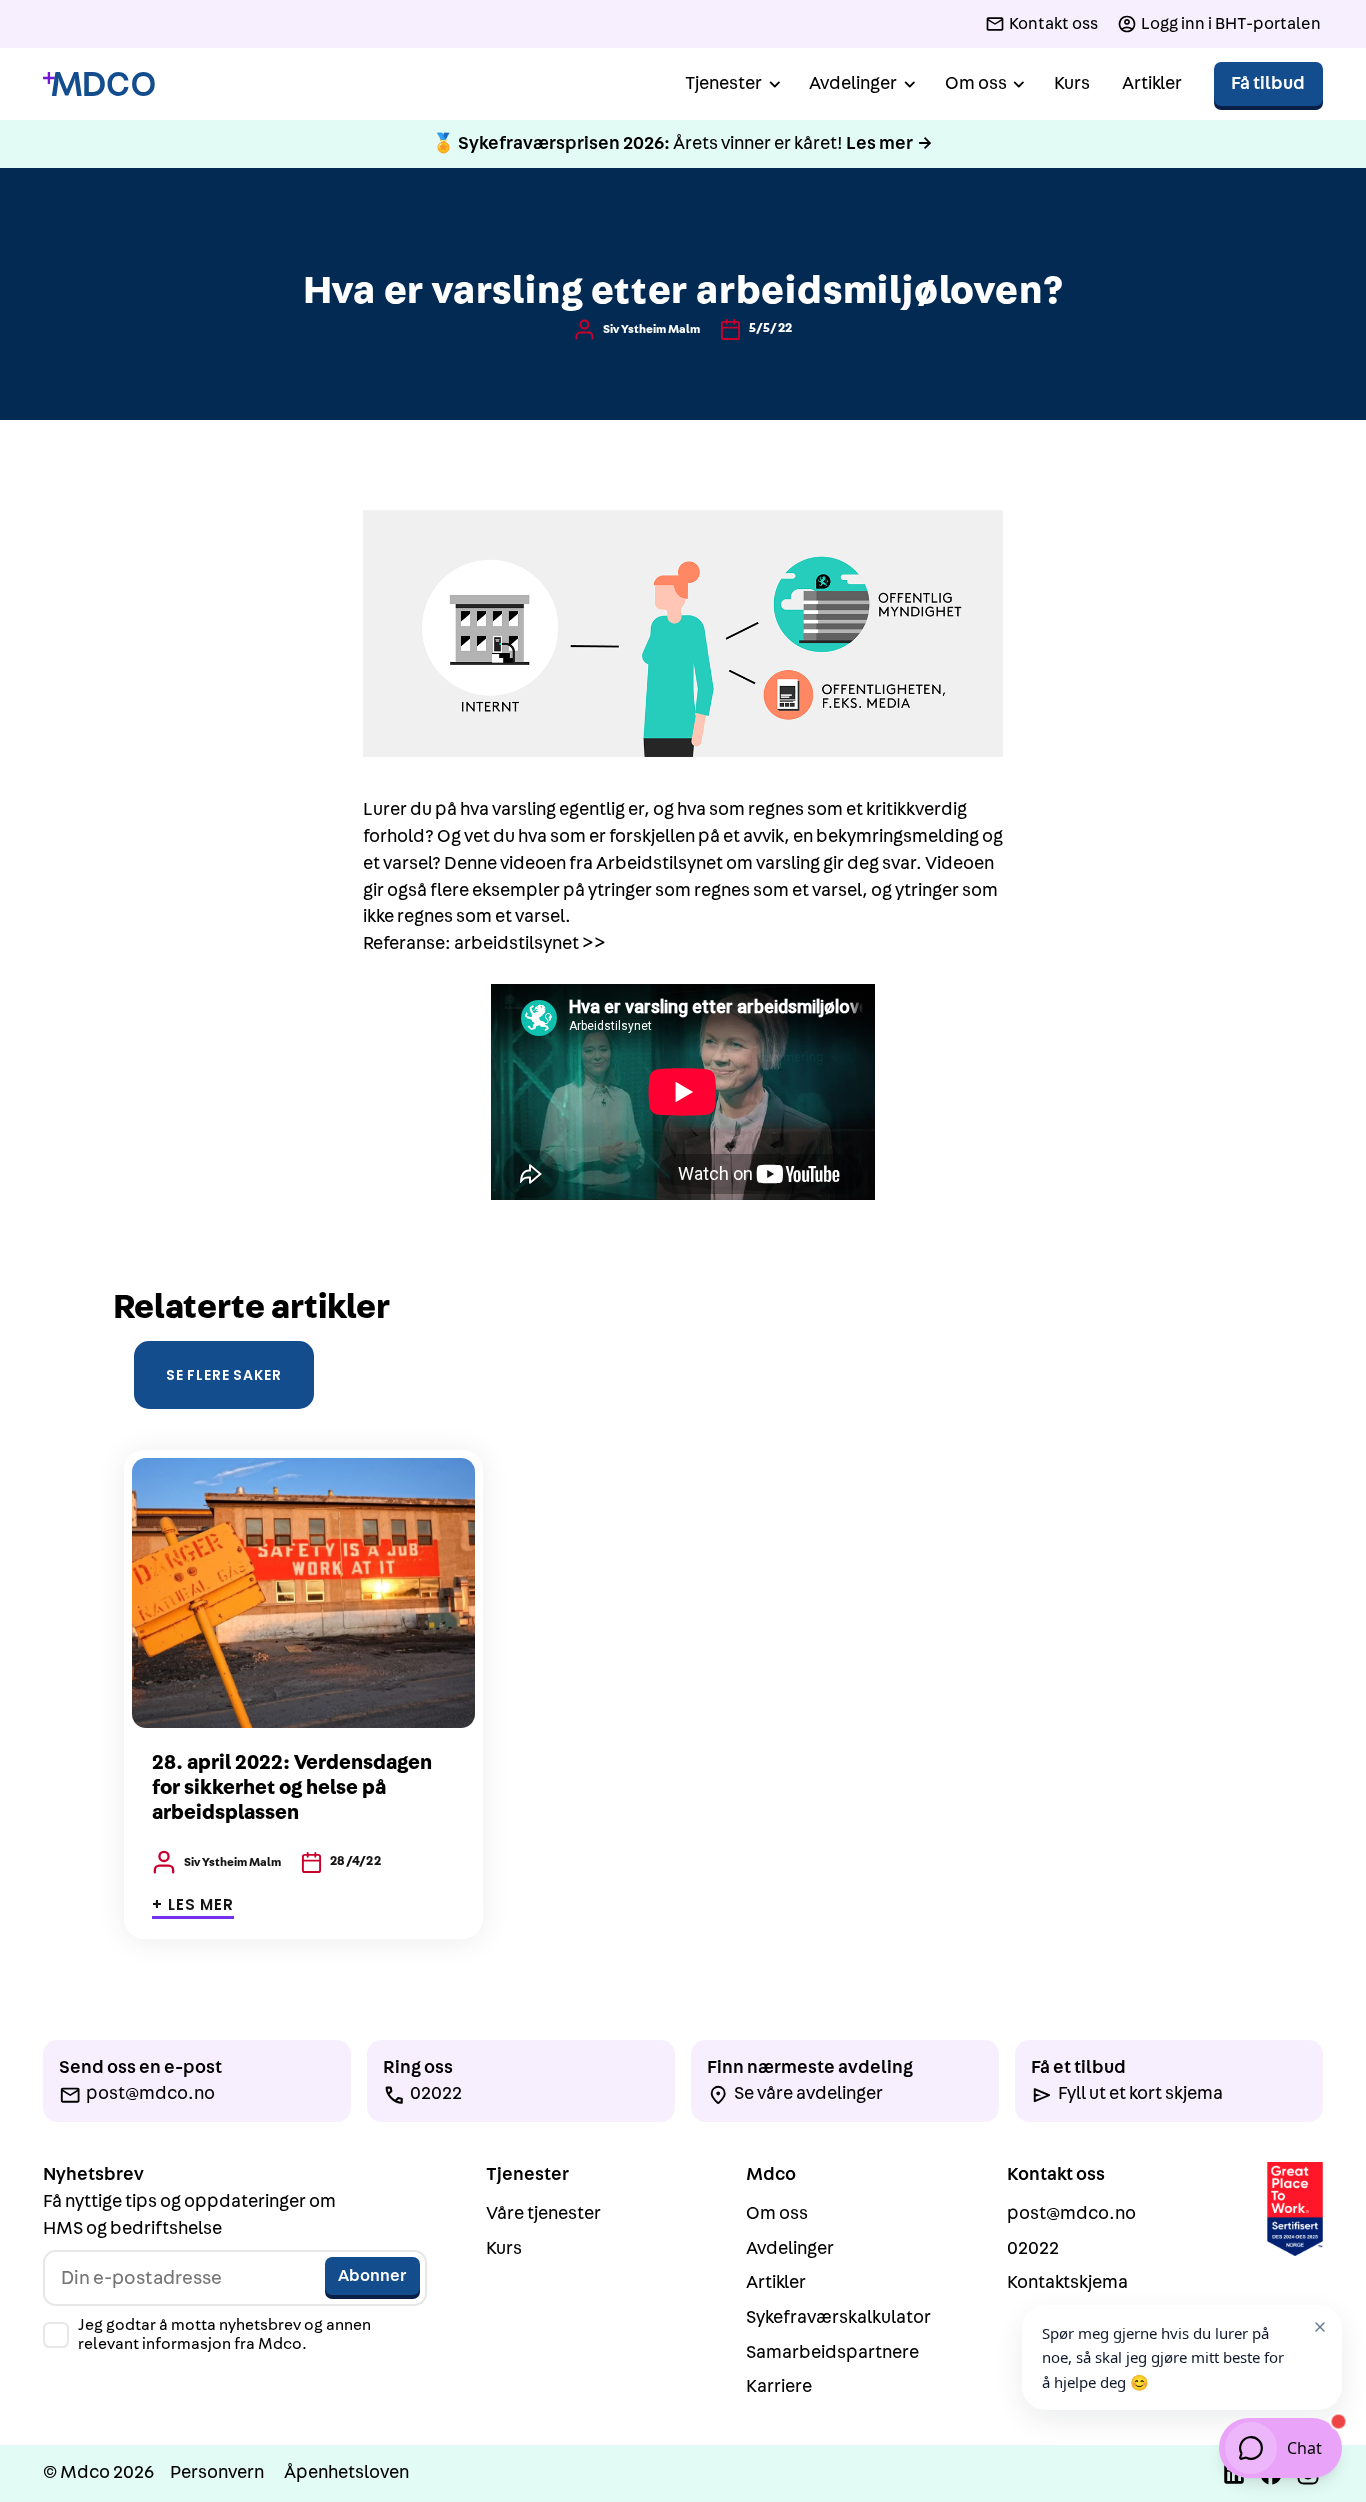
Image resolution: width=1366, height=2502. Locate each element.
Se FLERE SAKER (224, 1375)
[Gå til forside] (99, 84)
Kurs (1072, 83)
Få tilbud (1268, 83)
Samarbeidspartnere (832, 2352)
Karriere (779, 2386)
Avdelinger (790, 2248)
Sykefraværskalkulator (838, 2317)
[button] (731, 84)
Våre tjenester (543, 2213)
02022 (1033, 2248)
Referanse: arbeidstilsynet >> (484, 943)
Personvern (217, 2472)
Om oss (777, 2213)
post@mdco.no (1071, 2213)
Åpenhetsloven (346, 2472)
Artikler (1152, 83)
